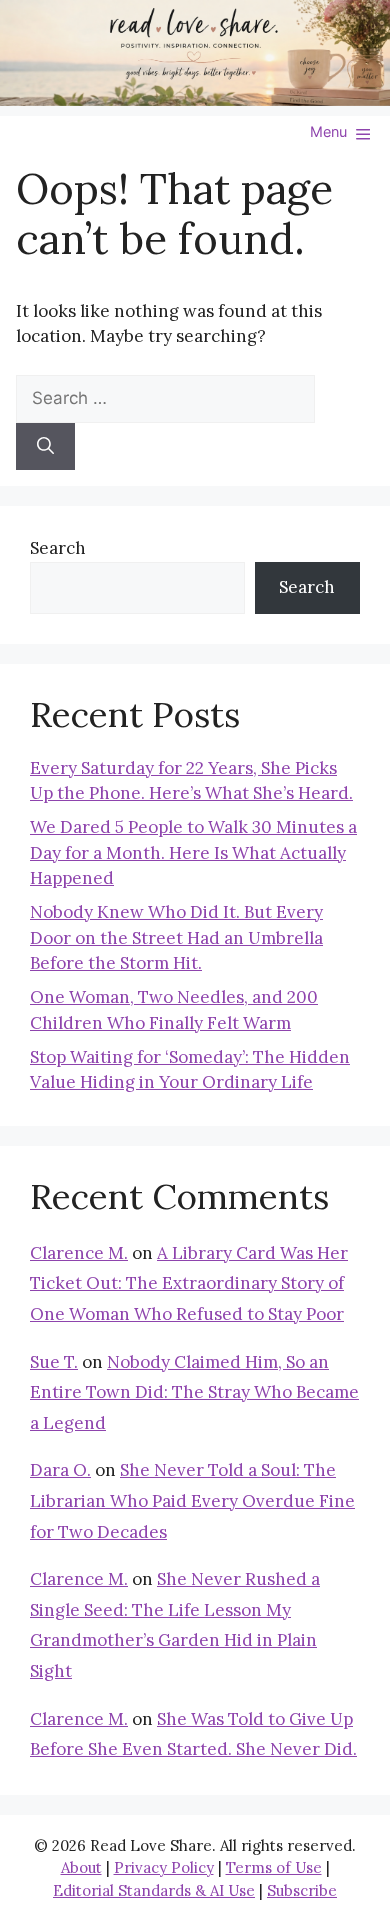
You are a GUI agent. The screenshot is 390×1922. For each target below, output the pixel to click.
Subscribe (302, 1890)
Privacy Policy (164, 1867)
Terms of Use (274, 1867)
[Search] (45, 447)
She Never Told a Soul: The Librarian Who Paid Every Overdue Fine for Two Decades (192, 1500)
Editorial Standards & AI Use (154, 1890)
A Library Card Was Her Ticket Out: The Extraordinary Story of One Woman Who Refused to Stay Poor (189, 1283)
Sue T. (54, 1362)
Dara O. (60, 1470)
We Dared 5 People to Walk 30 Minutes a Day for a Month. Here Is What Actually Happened (193, 852)
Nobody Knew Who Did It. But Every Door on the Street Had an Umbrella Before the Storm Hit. (176, 937)
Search (58, 548)
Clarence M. (79, 1253)
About (81, 1867)
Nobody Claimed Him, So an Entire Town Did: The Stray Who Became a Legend (194, 1392)
